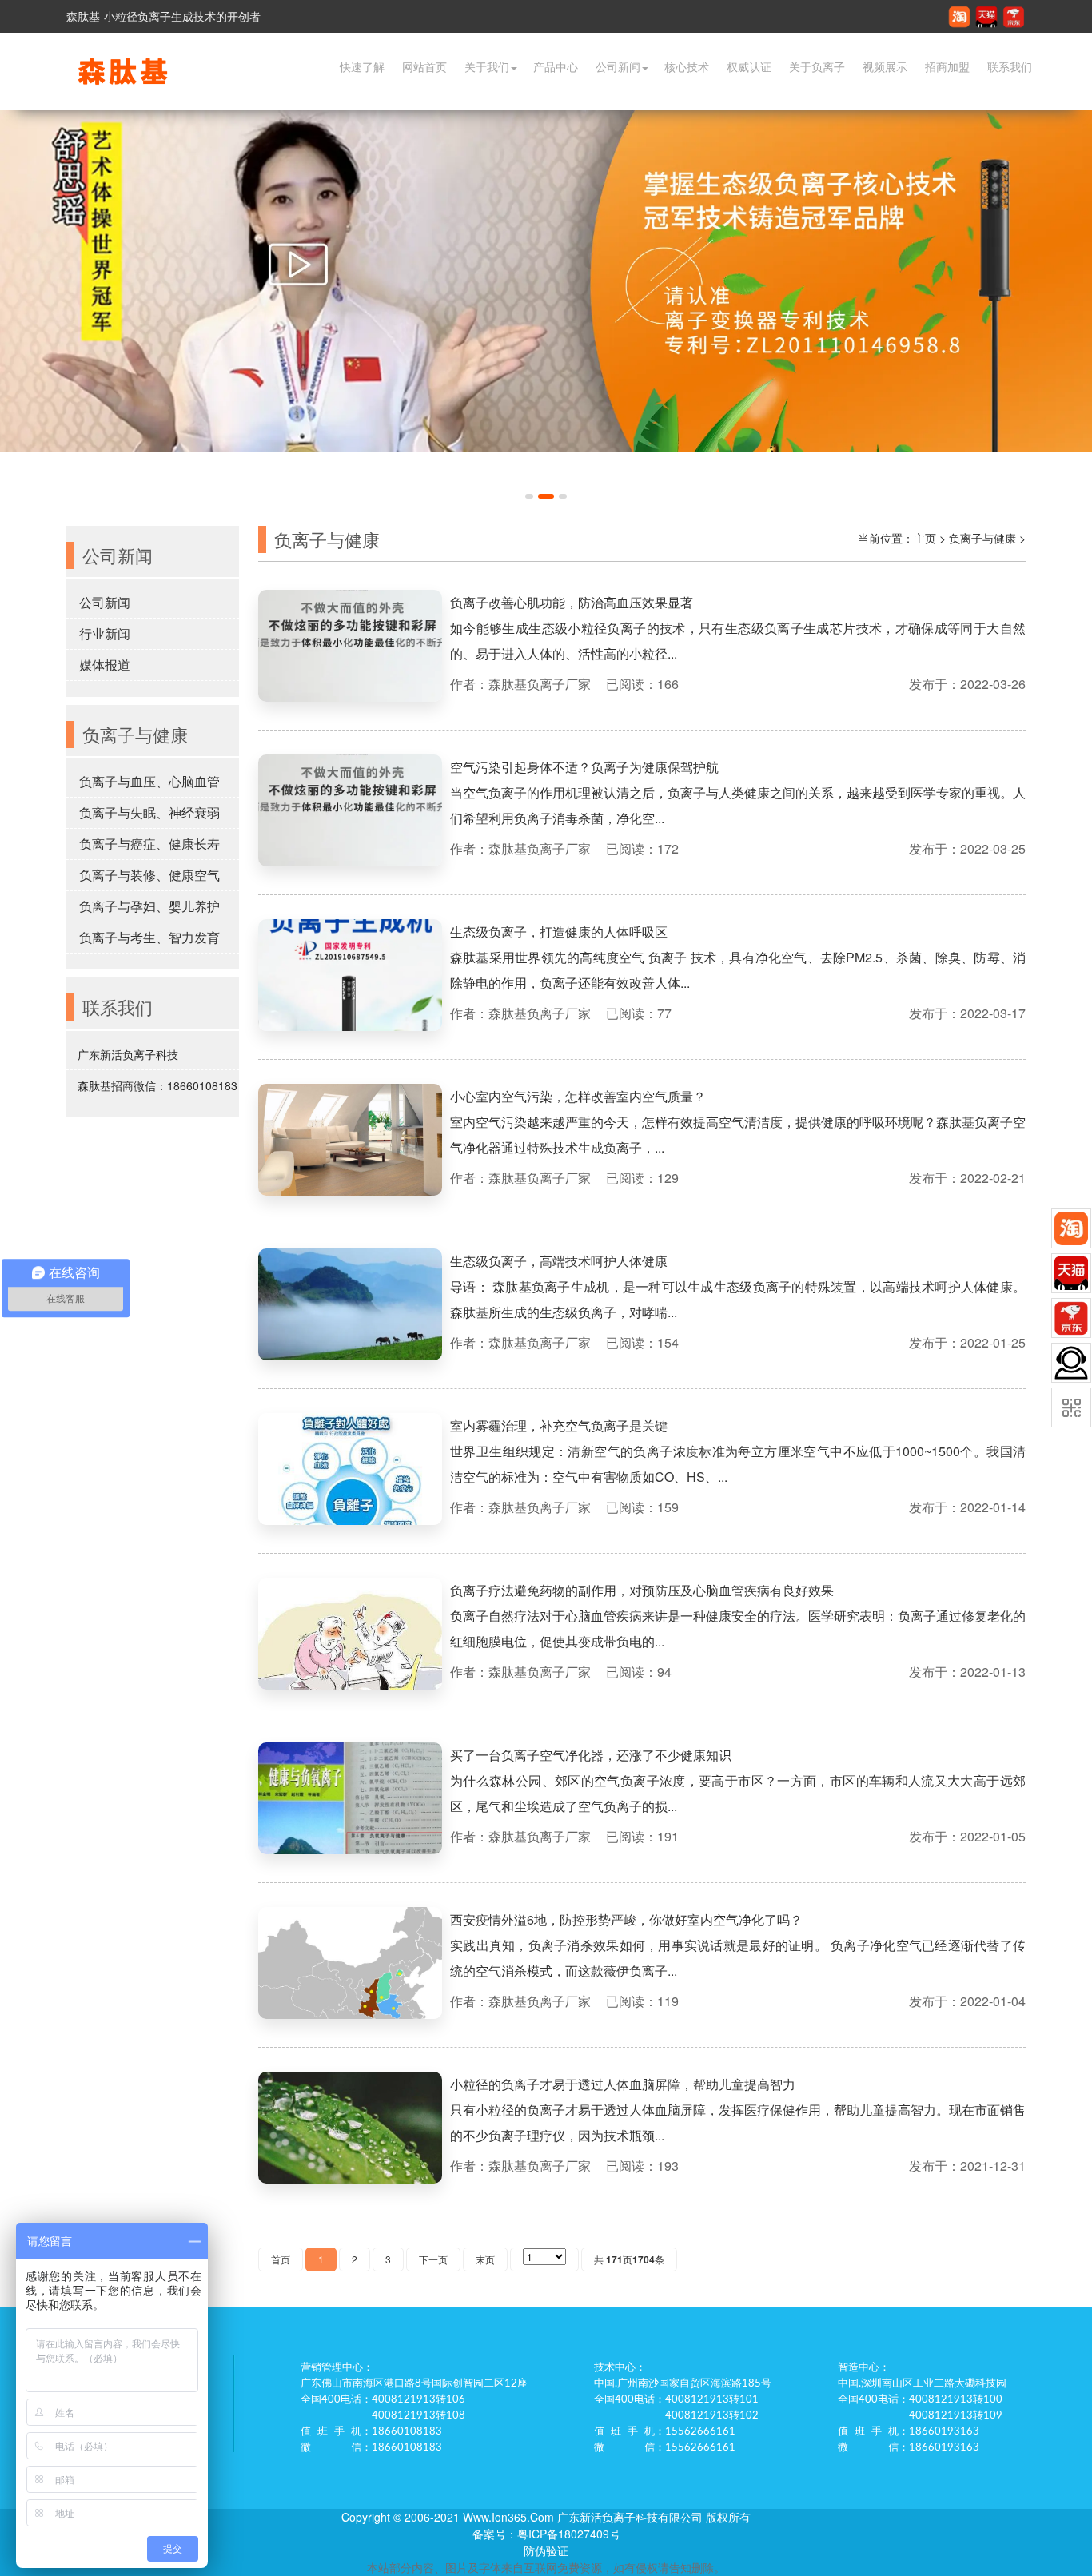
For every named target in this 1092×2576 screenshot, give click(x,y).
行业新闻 (105, 633)
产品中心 (556, 67)
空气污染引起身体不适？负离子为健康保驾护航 (584, 767)
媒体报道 (105, 665)
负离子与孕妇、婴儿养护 (149, 906)
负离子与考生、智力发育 (149, 937)
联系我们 (1010, 67)
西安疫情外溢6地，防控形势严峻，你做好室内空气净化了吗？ (626, 1919)
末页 (485, 2259)
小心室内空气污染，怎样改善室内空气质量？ (578, 1096)
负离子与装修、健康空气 (149, 875)
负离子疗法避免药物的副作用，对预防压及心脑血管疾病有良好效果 (642, 1590)
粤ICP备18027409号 (569, 2534)
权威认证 (749, 67)
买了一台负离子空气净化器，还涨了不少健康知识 (591, 1755)
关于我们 (487, 67)
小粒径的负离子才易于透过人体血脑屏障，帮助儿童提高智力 (623, 2084)
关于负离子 (817, 67)
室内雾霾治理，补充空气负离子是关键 (559, 1425)
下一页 (433, 2259)
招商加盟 (947, 67)
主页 (925, 538)
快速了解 (362, 67)
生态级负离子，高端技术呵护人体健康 (559, 1261)
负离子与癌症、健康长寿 (149, 844)
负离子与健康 (982, 538)
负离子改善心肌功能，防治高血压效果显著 (572, 602)
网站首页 (424, 67)
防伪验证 (546, 2550)
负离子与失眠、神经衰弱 (149, 812)
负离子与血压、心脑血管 (149, 781)
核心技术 (687, 67)
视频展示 (885, 67)
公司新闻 (618, 67)
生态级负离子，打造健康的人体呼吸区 (559, 932)
